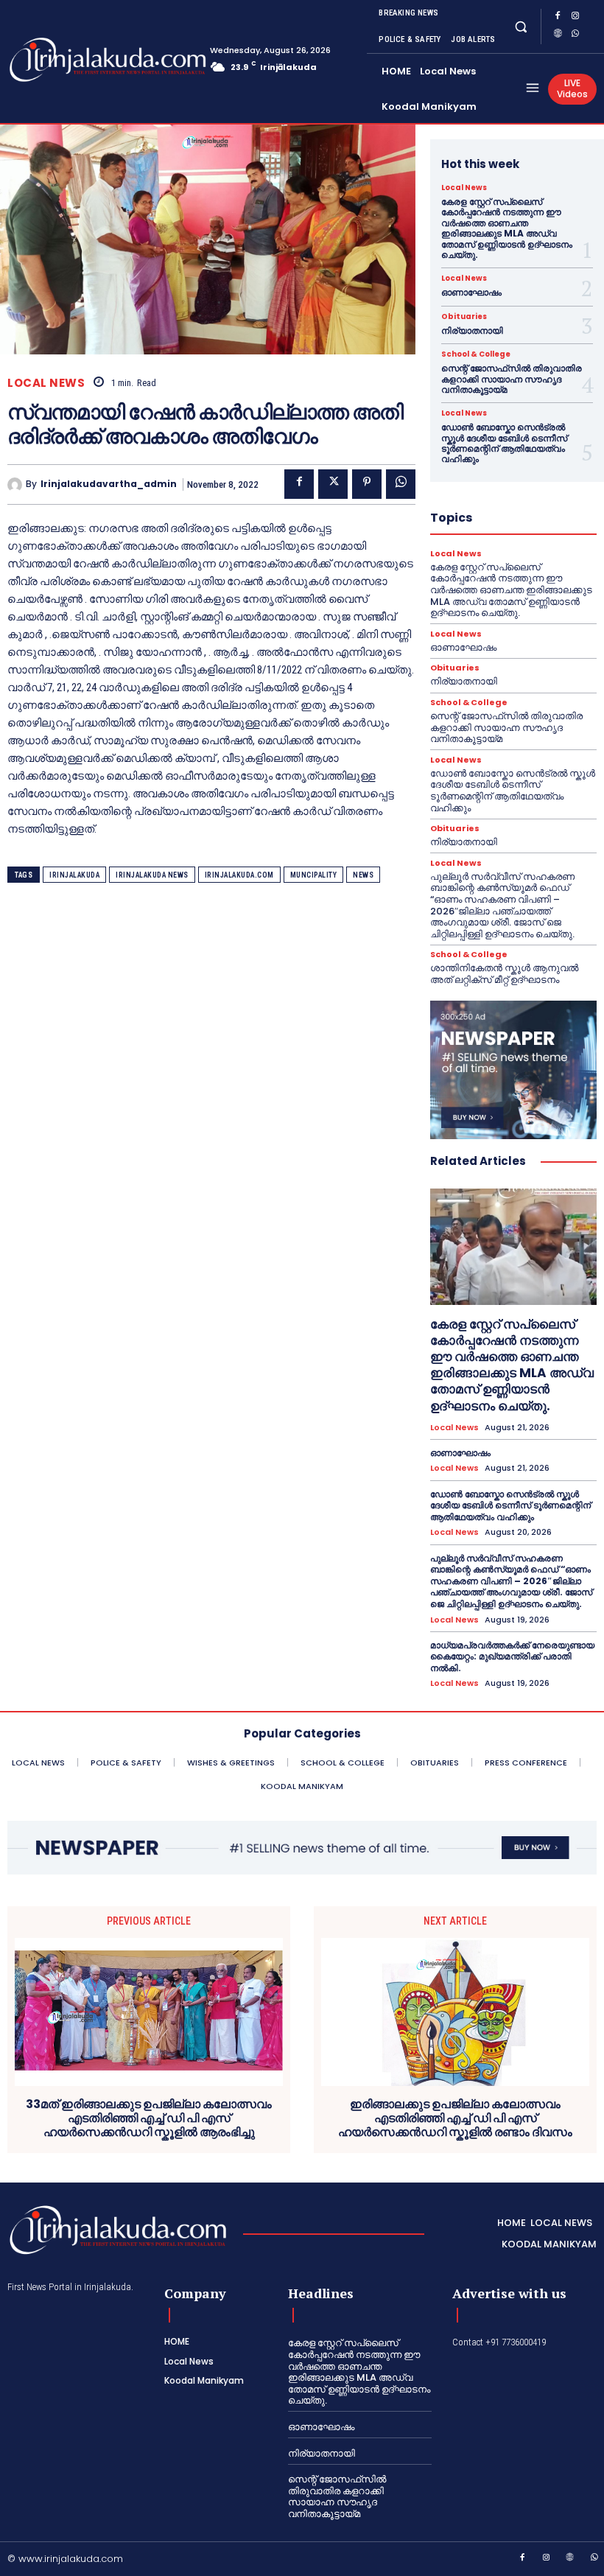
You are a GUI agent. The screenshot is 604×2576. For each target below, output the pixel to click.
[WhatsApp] (575, 35)
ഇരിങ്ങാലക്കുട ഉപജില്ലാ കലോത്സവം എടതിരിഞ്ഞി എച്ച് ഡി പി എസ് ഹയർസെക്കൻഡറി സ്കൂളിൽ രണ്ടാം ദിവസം (455, 2118)
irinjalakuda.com (239, 875)
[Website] (558, 35)
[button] (520, 26)
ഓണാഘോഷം (471, 292)
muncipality (314, 875)
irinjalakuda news (152, 875)
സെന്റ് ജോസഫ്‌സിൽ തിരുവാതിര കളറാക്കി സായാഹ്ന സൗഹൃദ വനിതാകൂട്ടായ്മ (512, 379)
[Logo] (66, 60)
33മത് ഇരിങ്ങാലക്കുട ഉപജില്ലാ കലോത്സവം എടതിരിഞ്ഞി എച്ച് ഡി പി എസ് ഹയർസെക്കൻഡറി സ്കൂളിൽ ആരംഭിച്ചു (149, 2118)
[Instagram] (575, 18)
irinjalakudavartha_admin (109, 484)
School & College (476, 354)
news (363, 875)
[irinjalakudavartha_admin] (17, 485)
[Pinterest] (367, 484)
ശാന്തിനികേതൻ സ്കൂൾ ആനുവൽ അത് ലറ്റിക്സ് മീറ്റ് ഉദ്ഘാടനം (504, 974)
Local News (46, 383)
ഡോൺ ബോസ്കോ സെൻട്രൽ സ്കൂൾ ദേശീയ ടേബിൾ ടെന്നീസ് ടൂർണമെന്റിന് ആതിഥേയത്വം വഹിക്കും (504, 443)
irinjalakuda (74, 875)
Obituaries (464, 317)
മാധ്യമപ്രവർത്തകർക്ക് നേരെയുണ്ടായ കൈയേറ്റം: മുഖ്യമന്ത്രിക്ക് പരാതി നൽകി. (512, 1656)
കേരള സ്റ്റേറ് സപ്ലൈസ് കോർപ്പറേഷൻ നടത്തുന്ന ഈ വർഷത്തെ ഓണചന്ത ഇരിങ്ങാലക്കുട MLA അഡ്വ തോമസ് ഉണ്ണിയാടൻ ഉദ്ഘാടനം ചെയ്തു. (507, 228)
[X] (333, 484)
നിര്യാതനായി (472, 330)
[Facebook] (558, 18)
